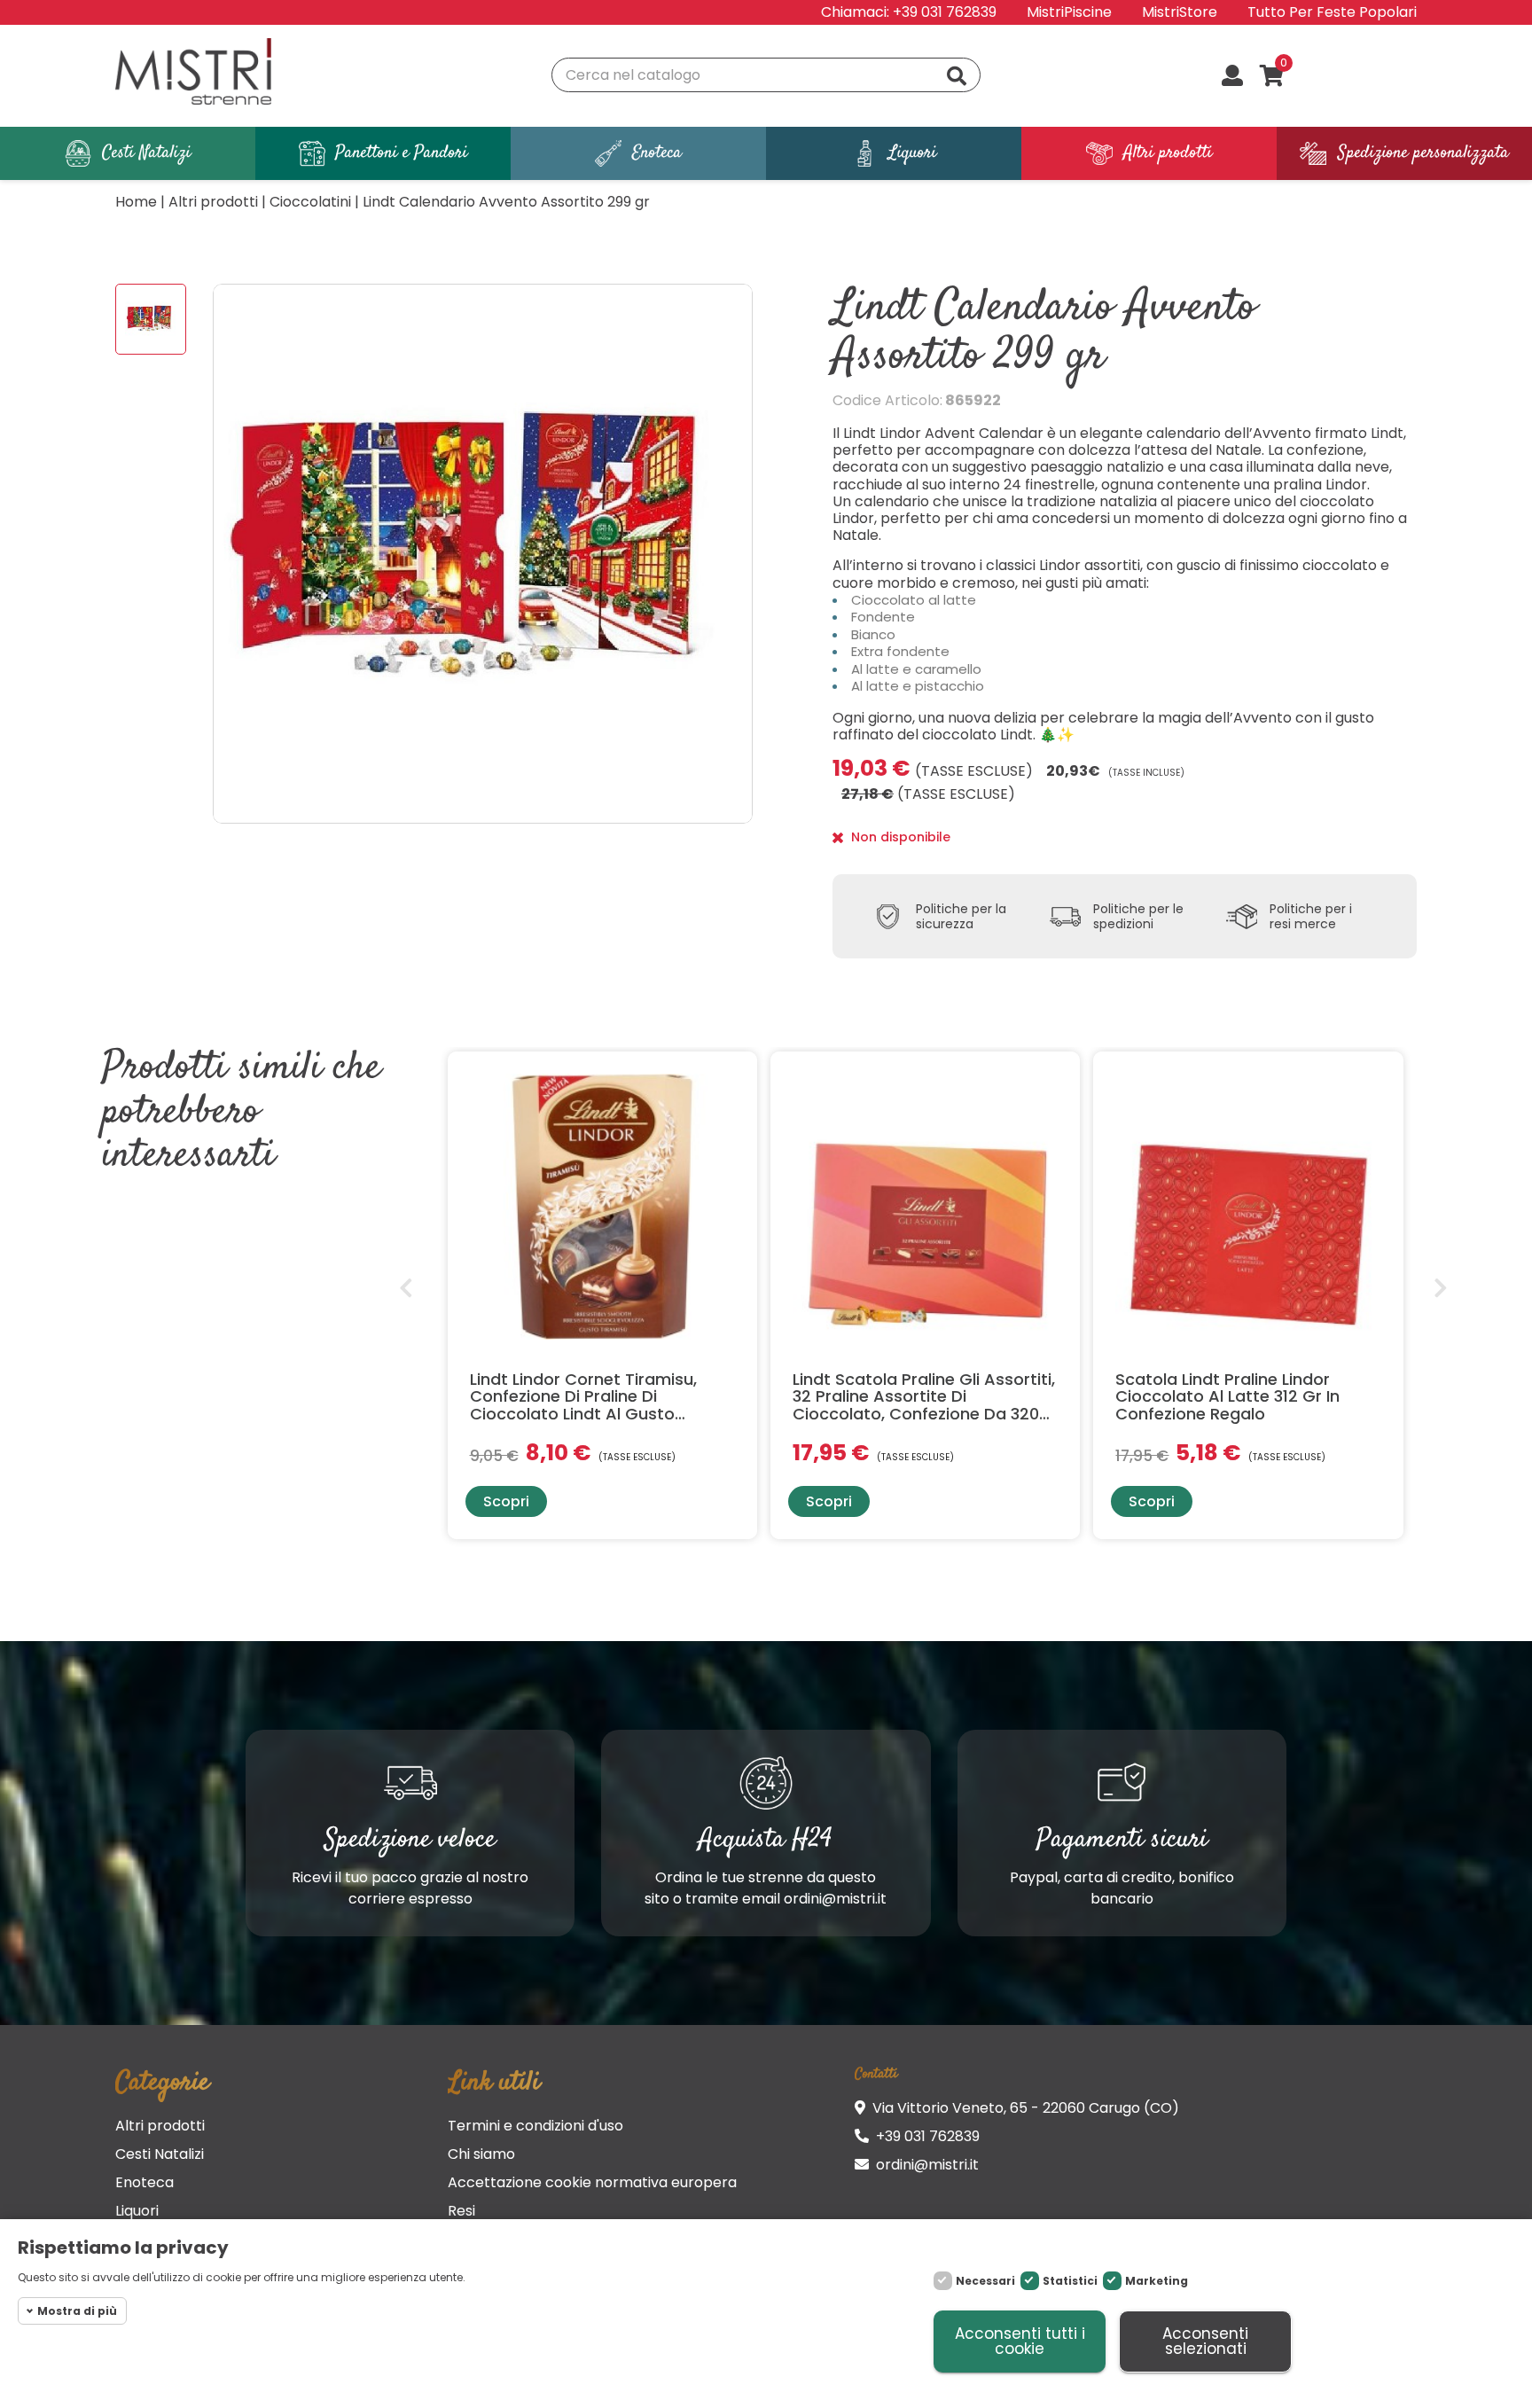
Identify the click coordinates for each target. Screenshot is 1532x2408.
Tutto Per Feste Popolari (1332, 12)
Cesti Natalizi (160, 2154)
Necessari (985, 2281)
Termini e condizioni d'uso (535, 2126)
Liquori (137, 2211)
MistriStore (1180, 12)
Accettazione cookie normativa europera (592, 2182)
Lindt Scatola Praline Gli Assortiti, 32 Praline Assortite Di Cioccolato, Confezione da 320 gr (924, 1397)
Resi (461, 2211)
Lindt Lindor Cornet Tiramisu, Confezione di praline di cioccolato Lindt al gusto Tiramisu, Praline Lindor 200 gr (590, 1397)
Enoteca (145, 2182)
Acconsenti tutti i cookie (1020, 2341)
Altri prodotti (160, 2126)
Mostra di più (77, 2311)
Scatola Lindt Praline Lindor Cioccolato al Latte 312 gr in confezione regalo (1227, 1397)
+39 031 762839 (945, 12)
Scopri (506, 1501)
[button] (405, 1287)
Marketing (1157, 2281)
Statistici (1070, 2281)
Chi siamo (481, 2154)
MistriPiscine (1069, 12)
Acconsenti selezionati (1205, 2341)
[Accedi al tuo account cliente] (1232, 77)
